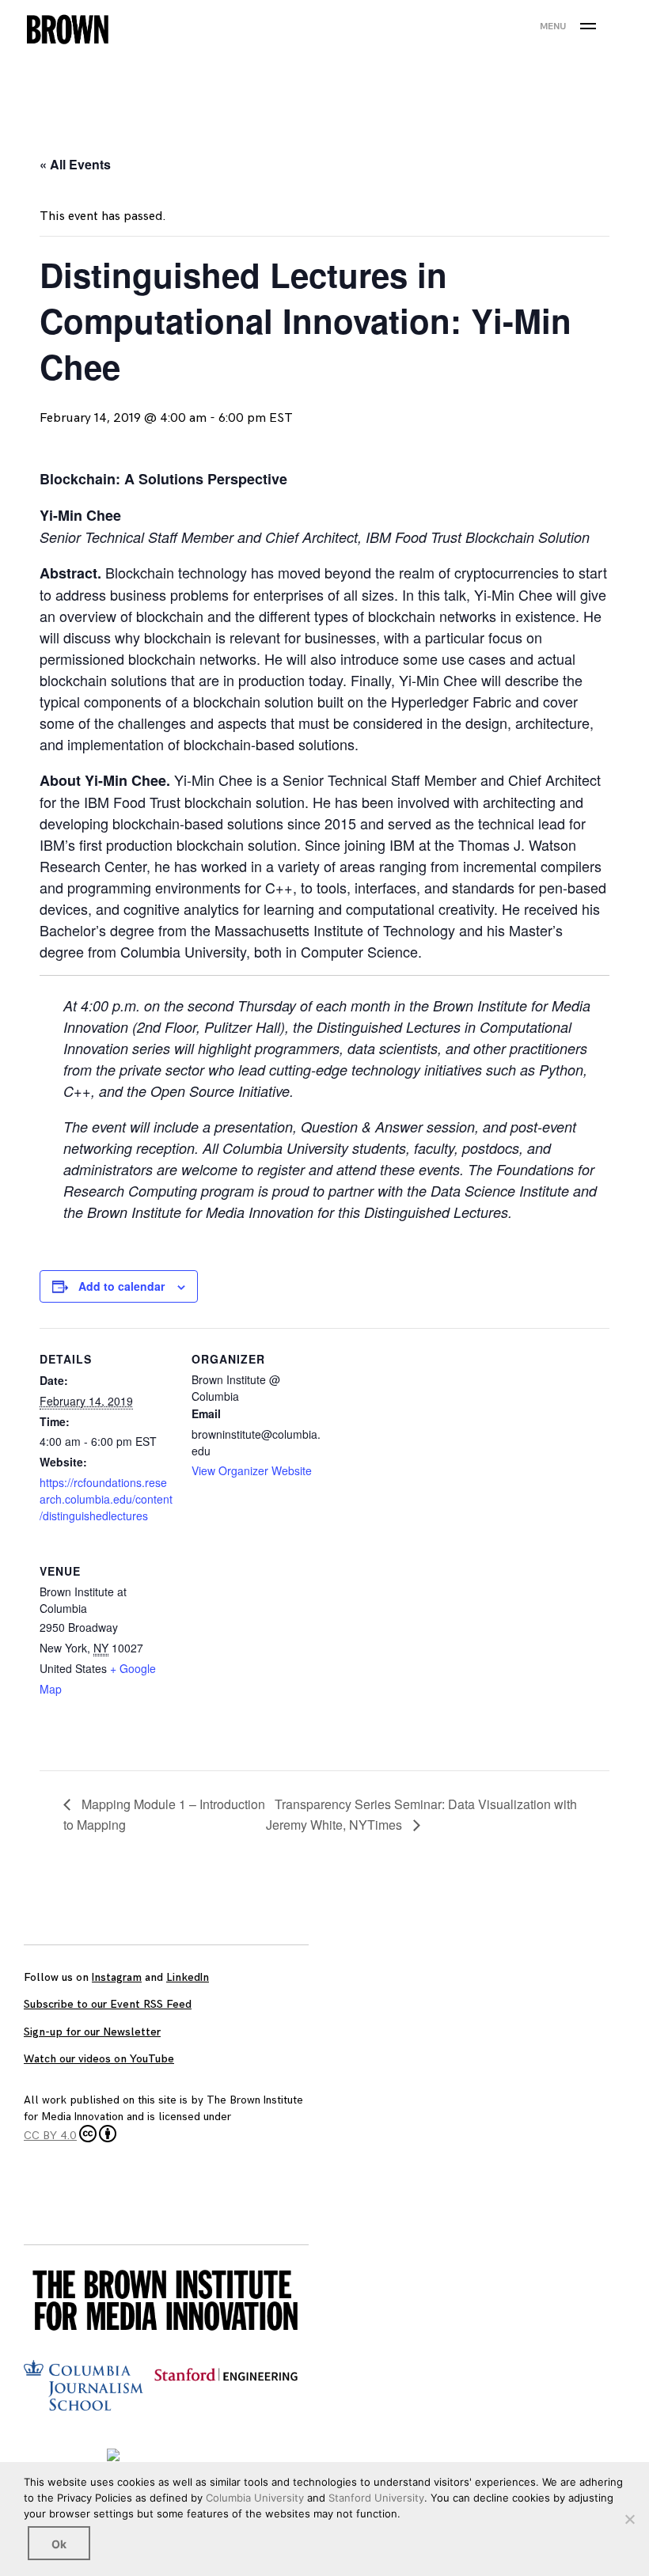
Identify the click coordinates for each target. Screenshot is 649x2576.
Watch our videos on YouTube (99, 2059)
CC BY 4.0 (50, 2136)
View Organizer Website (252, 1470)
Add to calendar (121, 1286)
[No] (629, 2519)
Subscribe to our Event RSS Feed (108, 2004)
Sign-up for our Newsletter (92, 2032)
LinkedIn (188, 1977)
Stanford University (376, 2498)
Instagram (117, 1977)
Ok (59, 2544)
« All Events (75, 164)
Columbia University (255, 2498)
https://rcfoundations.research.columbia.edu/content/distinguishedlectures (106, 1499)
